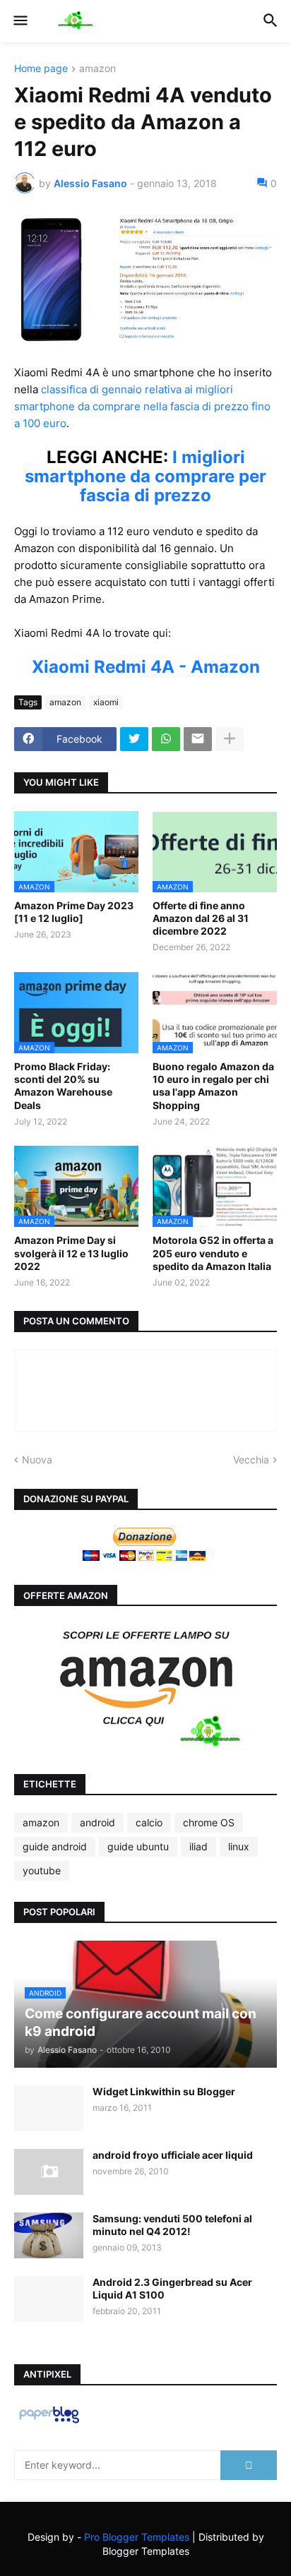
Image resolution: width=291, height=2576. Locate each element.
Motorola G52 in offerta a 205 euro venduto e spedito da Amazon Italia (213, 1253)
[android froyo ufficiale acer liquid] (49, 2172)
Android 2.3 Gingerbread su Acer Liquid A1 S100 (172, 2288)
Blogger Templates (146, 2551)
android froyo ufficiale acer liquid (173, 2155)
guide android (55, 1846)
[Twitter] (134, 739)
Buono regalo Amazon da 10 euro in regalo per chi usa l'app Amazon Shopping (213, 1086)
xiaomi (106, 702)
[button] (19, 21)
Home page (41, 69)
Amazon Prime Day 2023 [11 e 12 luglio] (74, 912)
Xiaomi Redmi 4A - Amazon (146, 667)
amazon (97, 69)
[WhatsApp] (166, 739)
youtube (42, 1870)
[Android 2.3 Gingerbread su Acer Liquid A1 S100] (49, 2299)
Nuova (37, 1460)
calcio (149, 1822)
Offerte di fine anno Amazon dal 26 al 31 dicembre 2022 (201, 918)
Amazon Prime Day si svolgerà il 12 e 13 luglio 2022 (71, 1253)
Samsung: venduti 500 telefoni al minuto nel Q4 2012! (172, 2225)
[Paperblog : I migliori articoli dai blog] (49, 2422)
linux (239, 1846)
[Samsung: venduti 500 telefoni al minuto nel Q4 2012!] (49, 2235)
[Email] (198, 739)
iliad (198, 1846)
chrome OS (209, 1822)
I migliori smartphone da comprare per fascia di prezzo (145, 476)
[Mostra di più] (230, 739)
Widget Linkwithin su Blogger (164, 2091)
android (97, 1822)
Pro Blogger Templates (137, 2537)
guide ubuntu (138, 1846)
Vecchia (251, 1460)
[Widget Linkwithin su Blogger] (49, 2108)
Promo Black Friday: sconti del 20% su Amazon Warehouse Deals (63, 1086)
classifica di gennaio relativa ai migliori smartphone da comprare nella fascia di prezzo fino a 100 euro (142, 406)
